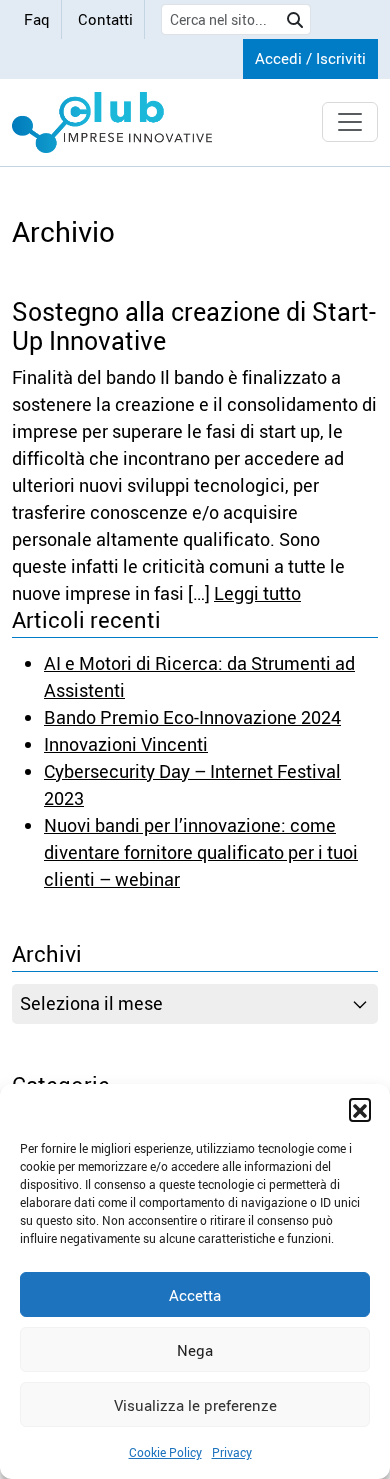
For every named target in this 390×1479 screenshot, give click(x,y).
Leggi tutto (257, 593)
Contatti (105, 19)
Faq (37, 19)
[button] (360, 1109)
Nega (195, 1350)
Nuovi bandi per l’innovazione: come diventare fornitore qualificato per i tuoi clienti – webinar (201, 852)
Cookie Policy (165, 1452)
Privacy (232, 1452)
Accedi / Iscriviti (310, 58)
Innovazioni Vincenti (126, 744)
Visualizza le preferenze (195, 1405)
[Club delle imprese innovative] (112, 123)
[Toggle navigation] (350, 122)
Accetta (195, 1295)
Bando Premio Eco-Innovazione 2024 (192, 717)
